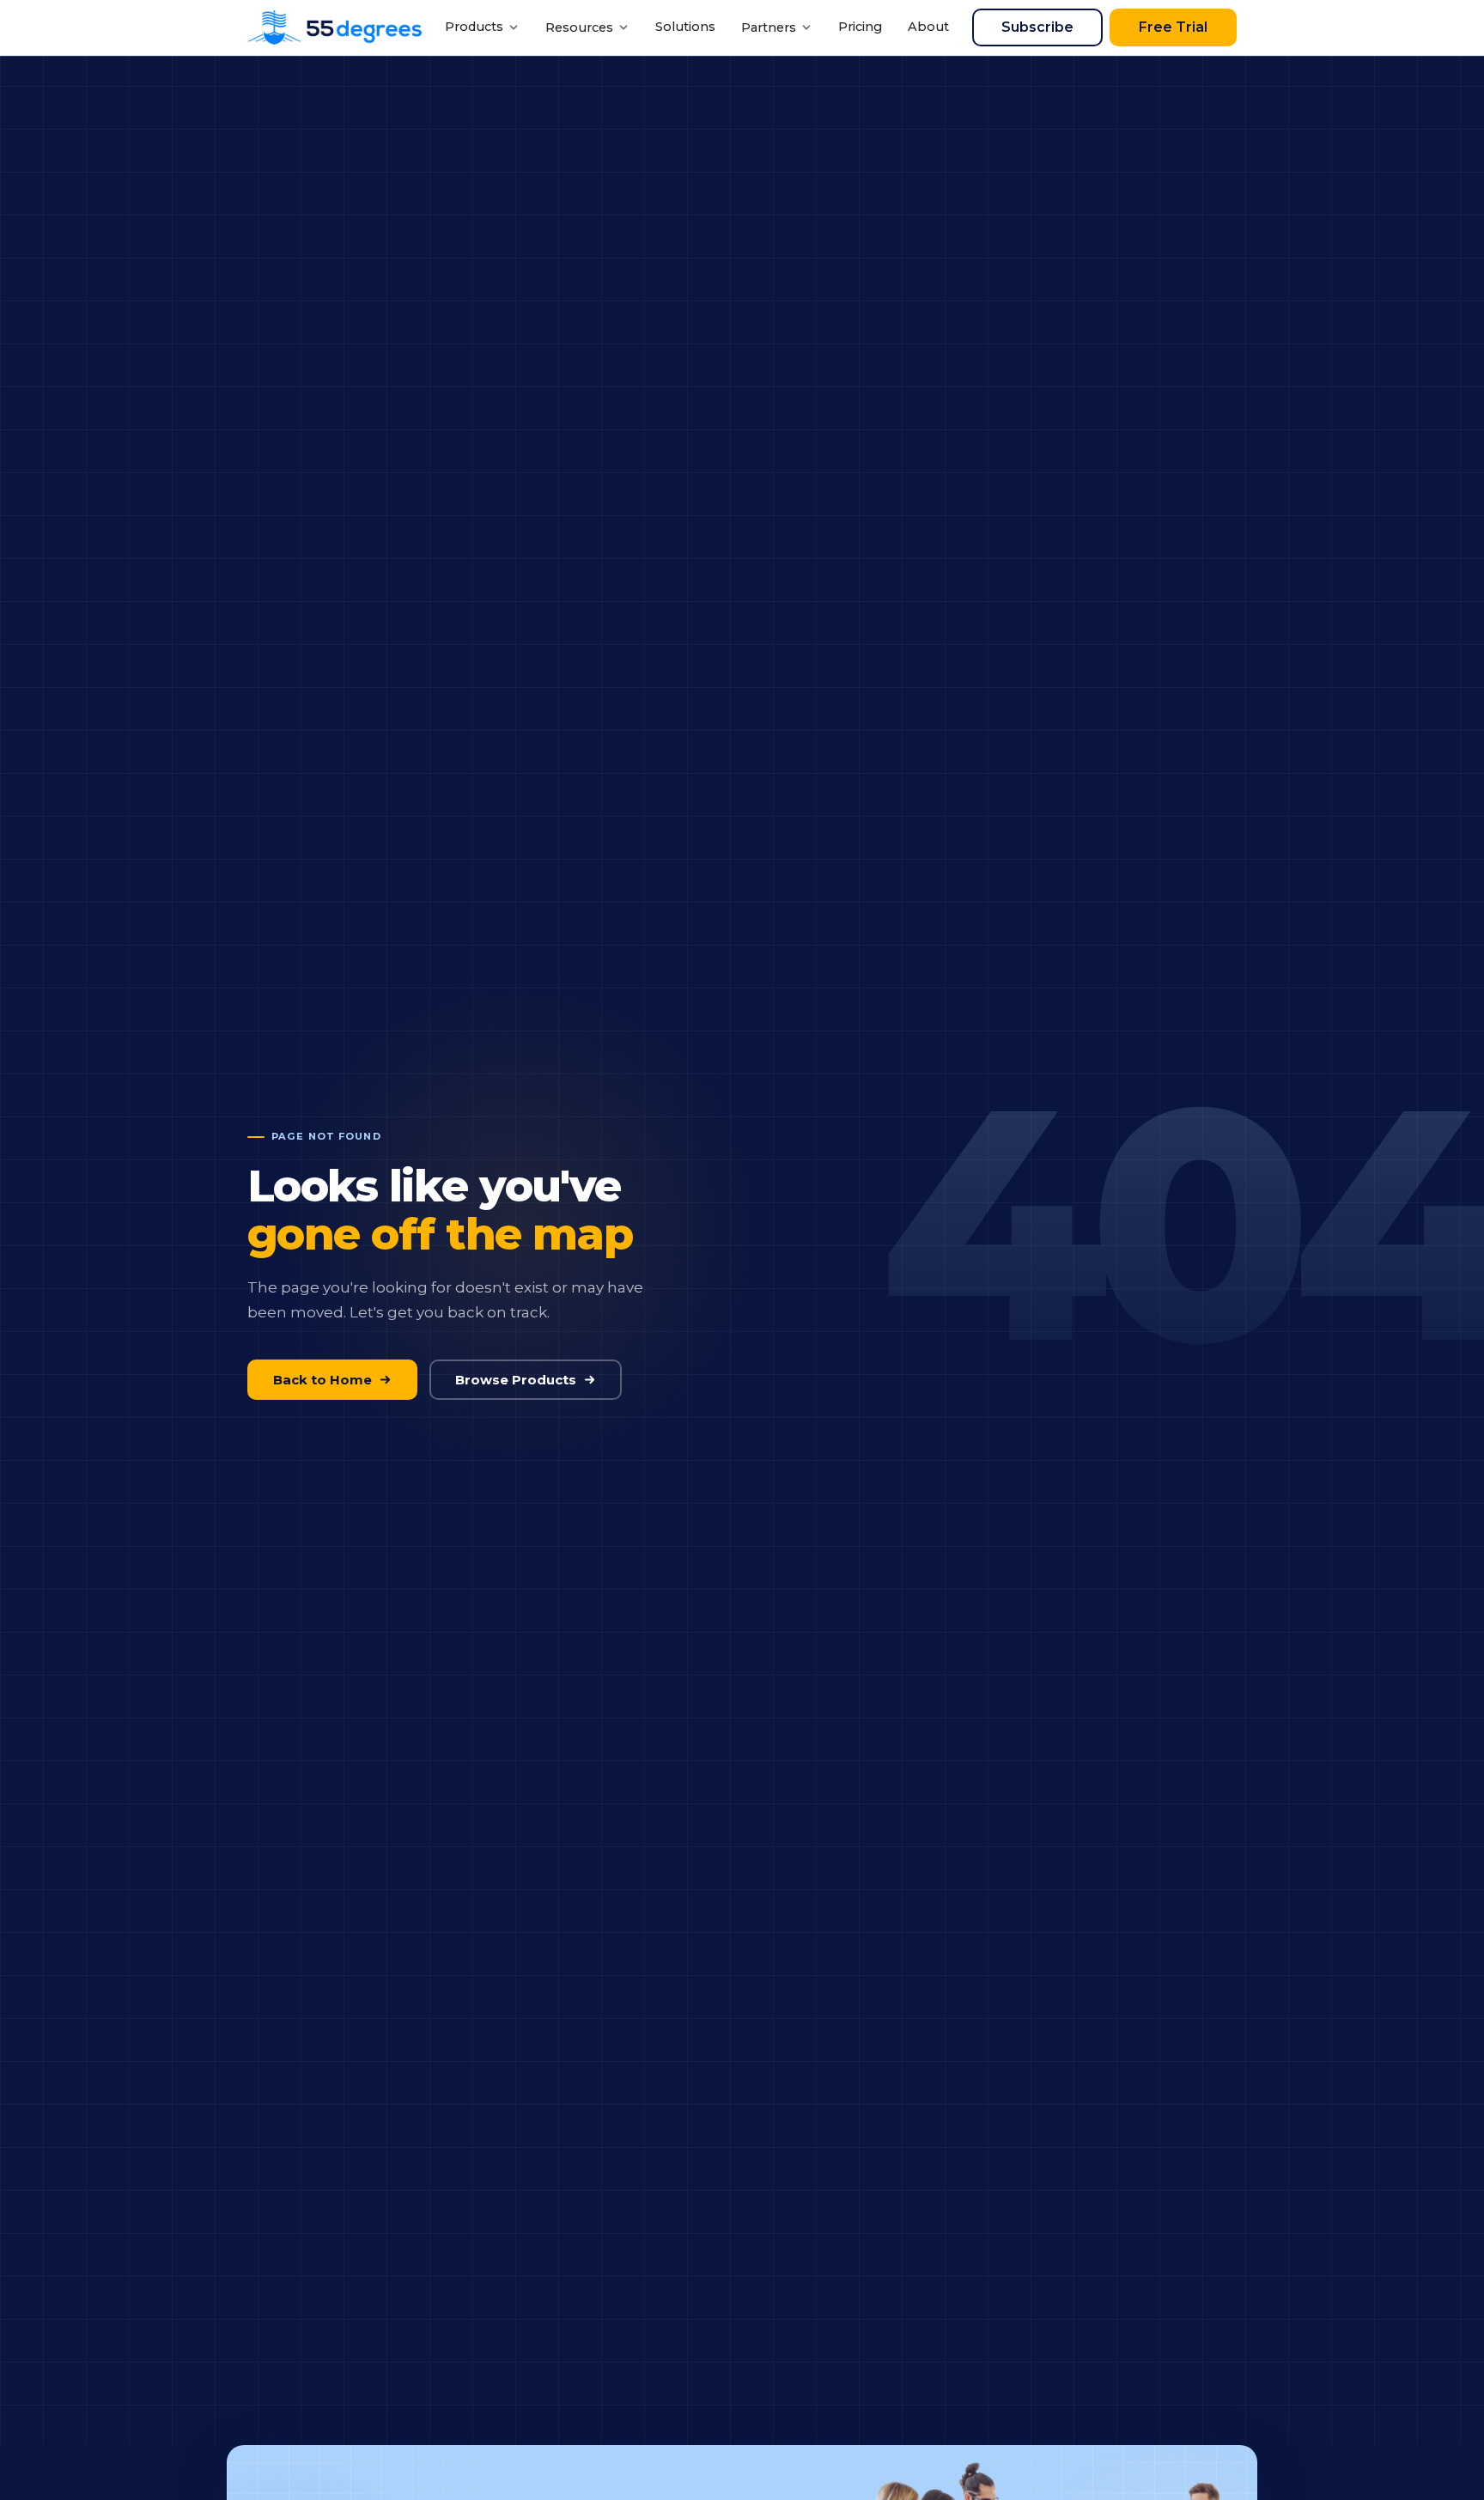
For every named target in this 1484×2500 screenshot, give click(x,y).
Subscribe (1037, 27)
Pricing (860, 27)
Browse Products (516, 1380)
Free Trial (1173, 27)
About (928, 27)
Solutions (685, 27)
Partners (769, 27)
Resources (579, 27)
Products (474, 27)
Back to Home (322, 1380)
